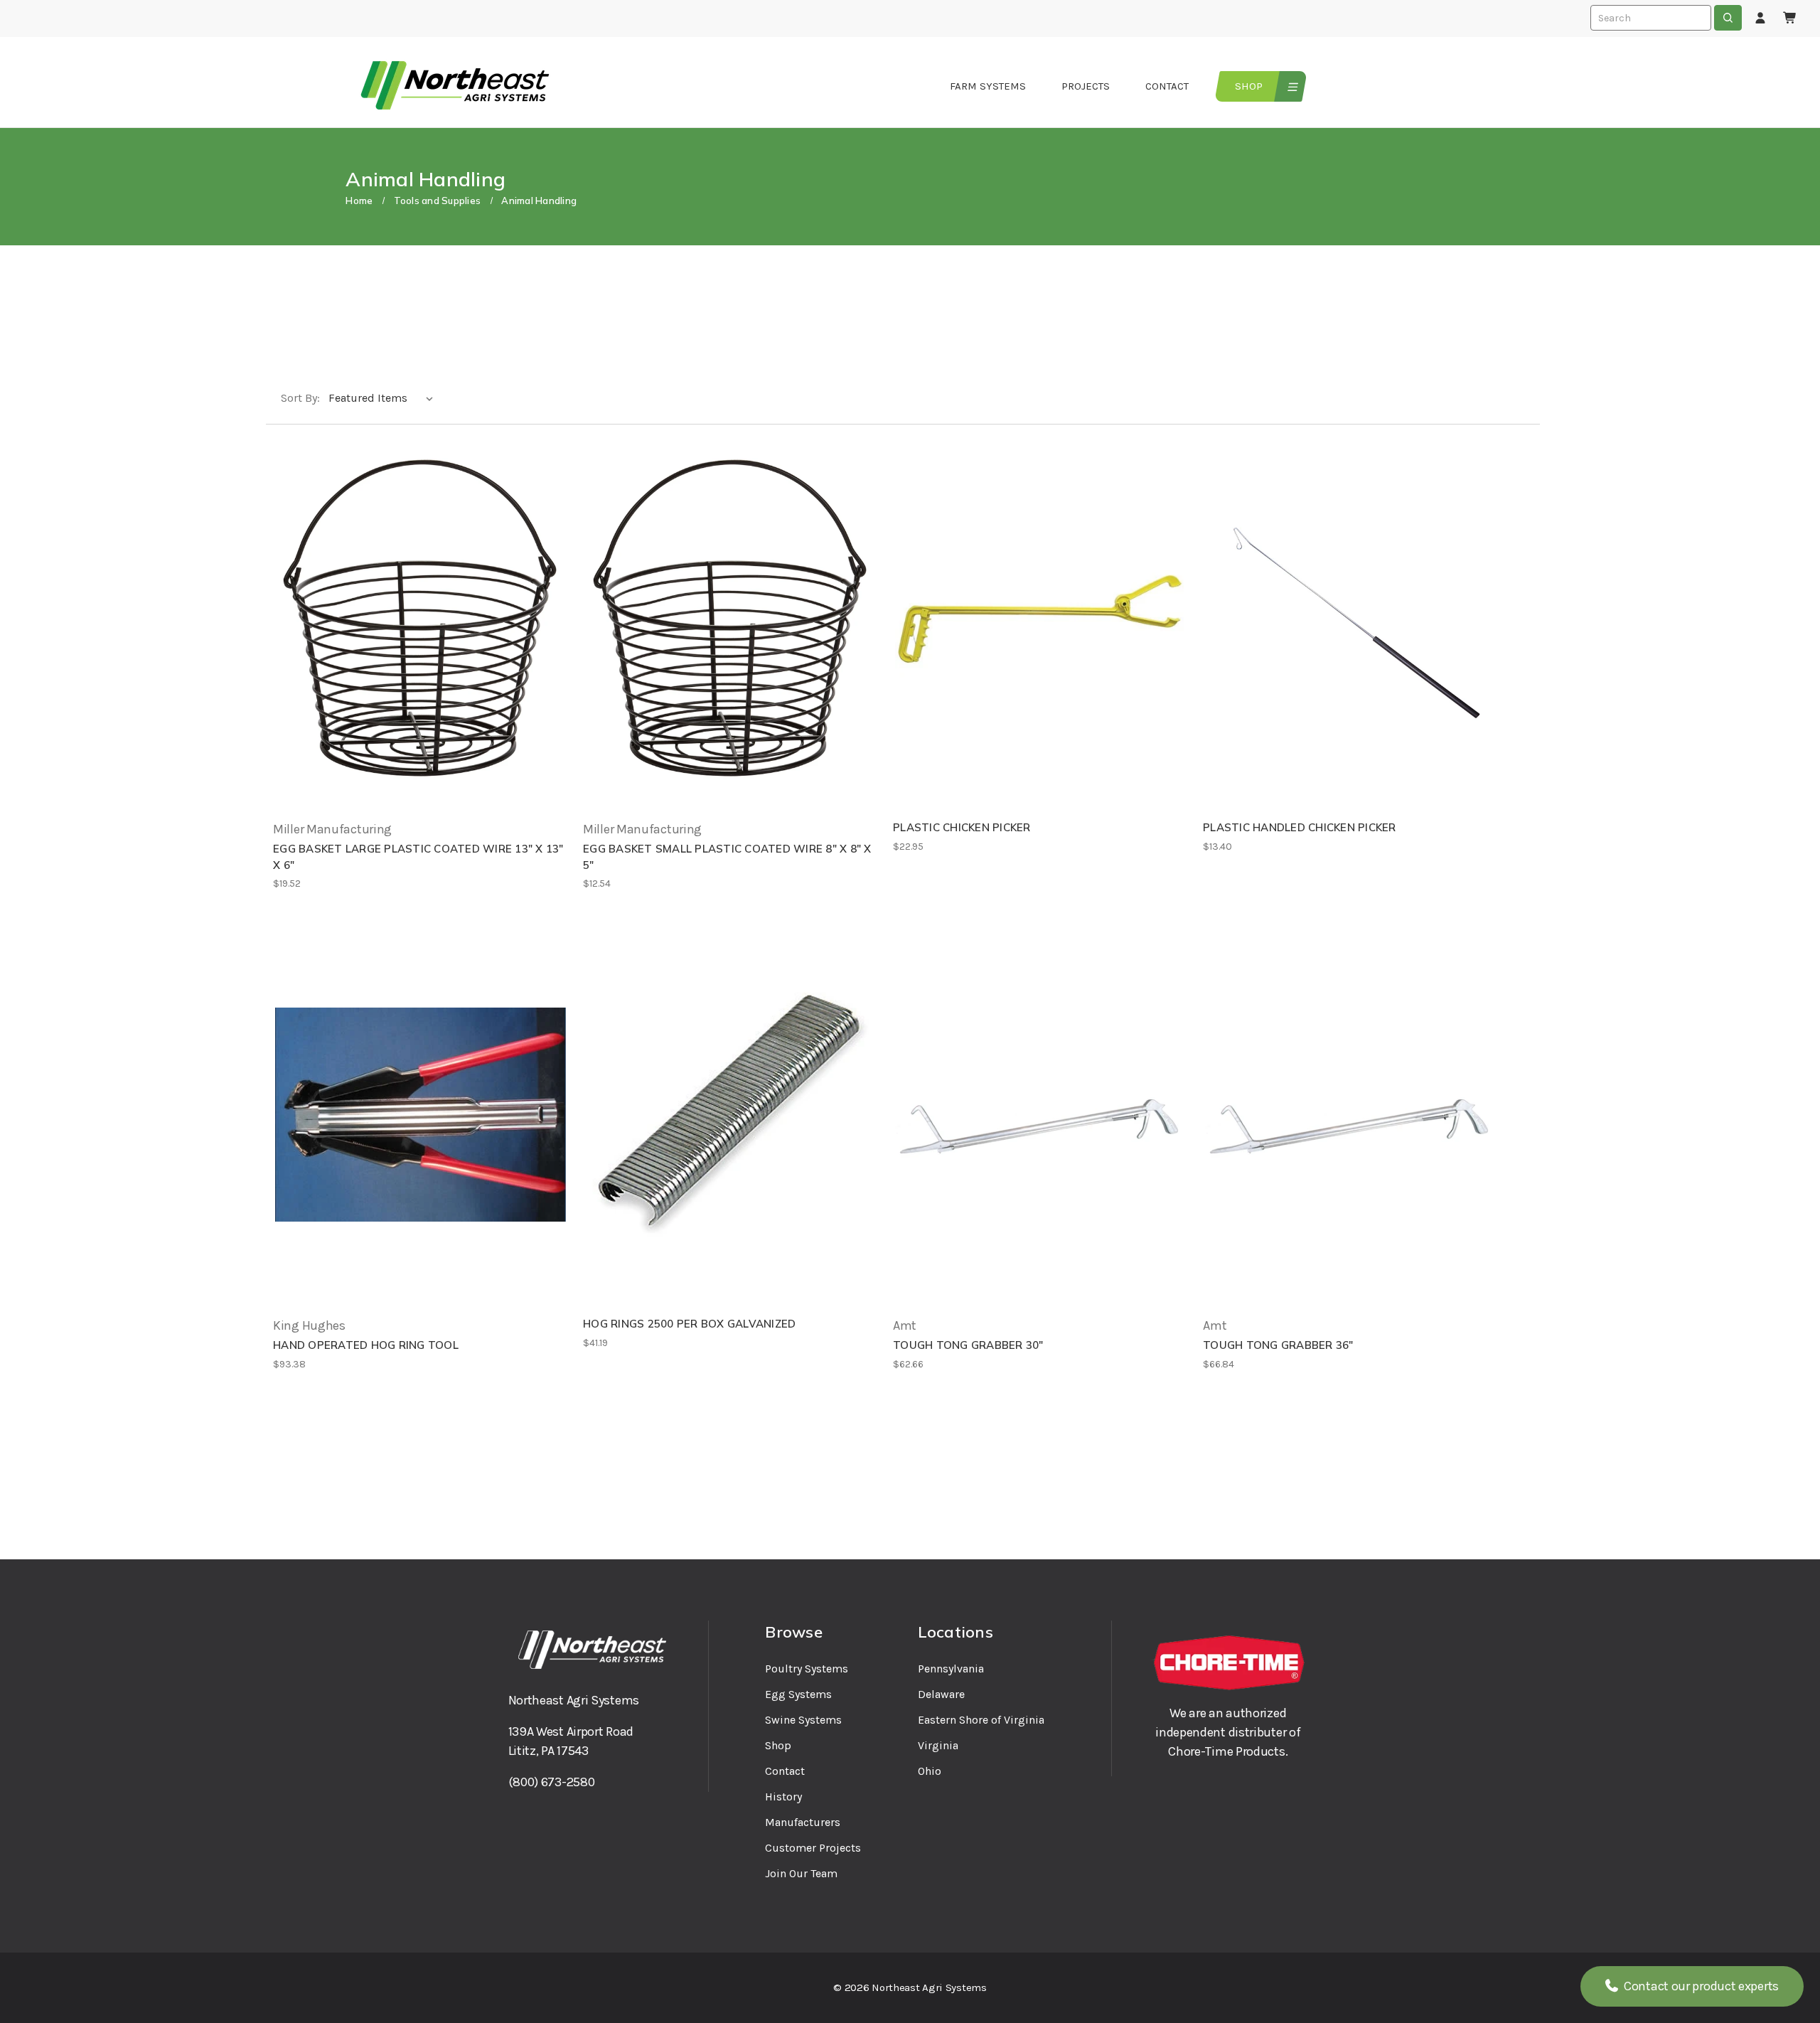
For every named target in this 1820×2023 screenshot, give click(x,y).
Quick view (421, 619)
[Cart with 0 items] (1790, 18)
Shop (1249, 86)
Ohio (930, 1771)
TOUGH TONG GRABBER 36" (1278, 1345)
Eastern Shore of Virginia (981, 1720)
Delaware (941, 1694)
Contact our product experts (1700, 1986)
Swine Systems (803, 1720)
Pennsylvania (951, 1669)
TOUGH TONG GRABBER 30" (968, 1345)
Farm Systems (988, 86)
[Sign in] (1760, 18)
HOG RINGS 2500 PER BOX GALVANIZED (689, 1324)
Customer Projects (813, 1848)
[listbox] (384, 398)
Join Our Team (801, 1873)
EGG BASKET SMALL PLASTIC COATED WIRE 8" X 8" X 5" (727, 857)
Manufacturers (803, 1822)
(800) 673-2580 (552, 1782)
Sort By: (300, 398)
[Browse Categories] (1291, 86)
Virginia (938, 1745)
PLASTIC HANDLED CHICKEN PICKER (1300, 827)
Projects (1086, 86)
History (783, 1797)
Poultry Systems (807, 1669)
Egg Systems (798, 1694)
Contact (1167, 86)
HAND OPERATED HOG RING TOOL (366, 1345)
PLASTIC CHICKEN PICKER (962, 827)
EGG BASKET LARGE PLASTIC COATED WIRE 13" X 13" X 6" (418, 857)
